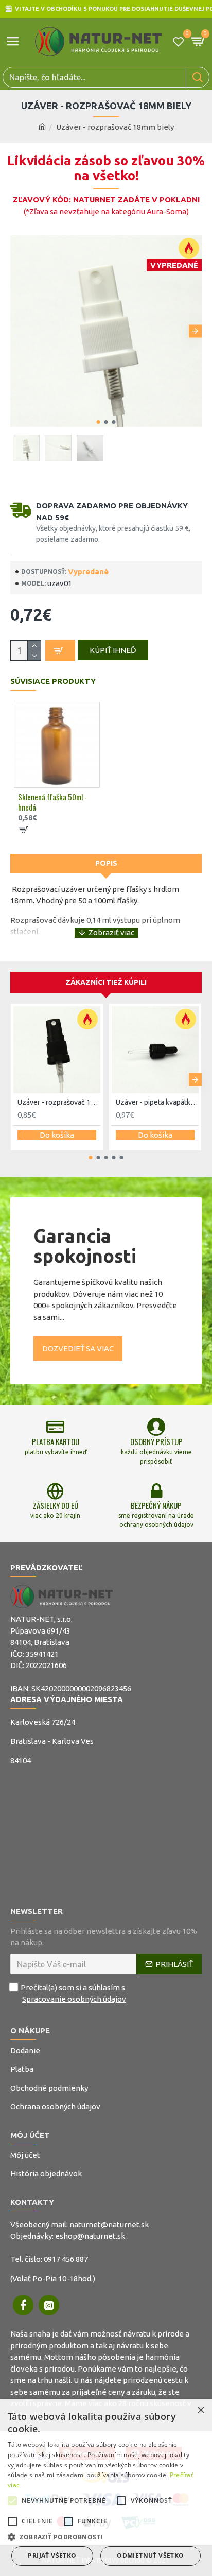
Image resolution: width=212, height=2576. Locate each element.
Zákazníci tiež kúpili (106, 982)
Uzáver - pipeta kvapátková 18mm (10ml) (157, 1102)
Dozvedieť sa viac (78, 1349)
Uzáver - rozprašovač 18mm (59, 1102)
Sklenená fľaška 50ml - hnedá (52, 802)
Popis (106, 863)
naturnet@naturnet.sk (109, 2225)
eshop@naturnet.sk (90, 2236)
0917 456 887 (66, 2259)
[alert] (106, 2488)
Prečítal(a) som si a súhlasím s (73, 1994)
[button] (17, 331)
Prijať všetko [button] (52, 2556)
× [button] (200, 2410)
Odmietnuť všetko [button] (150, 2556)
